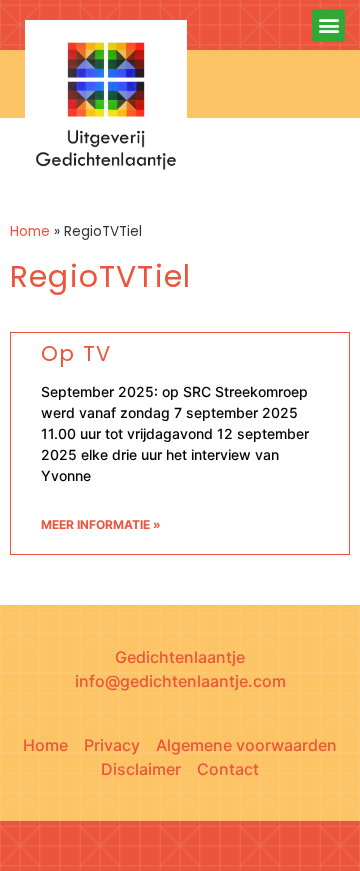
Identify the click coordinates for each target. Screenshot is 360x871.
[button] (328, 25)
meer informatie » (101, 524)
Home (30, 231)
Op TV (76, 353)
